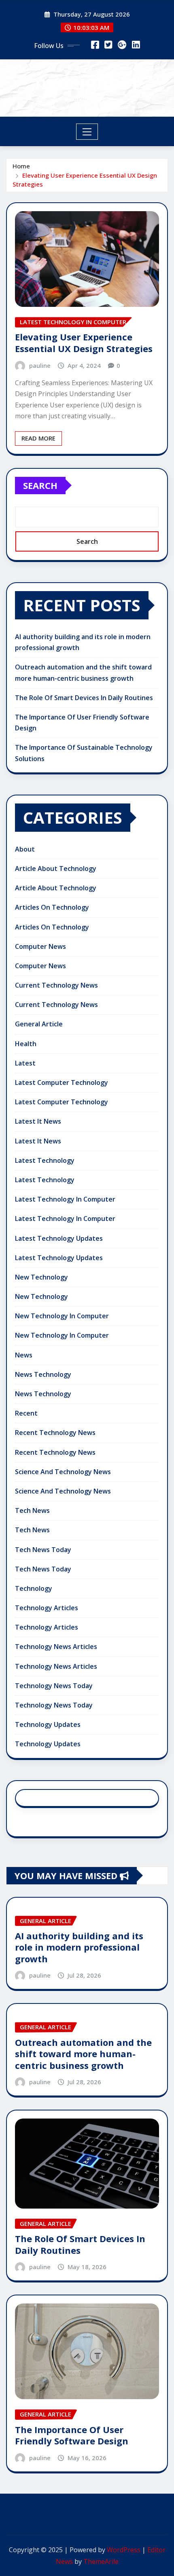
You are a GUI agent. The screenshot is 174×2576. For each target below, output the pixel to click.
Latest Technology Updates (59, 1238)
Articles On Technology (52, 907)
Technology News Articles (56, 1647)
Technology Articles (47, 1608)
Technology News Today (54, 1686)
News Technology (43, 1374)
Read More (38, 438)
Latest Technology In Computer (65, 1199)
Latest (25, 1063)
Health (26, 1044)
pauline (40, 365)
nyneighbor (87, 82)
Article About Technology (56, 868)
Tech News (32, 1510)
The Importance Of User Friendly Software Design (72, 2435)
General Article (39, 1024)
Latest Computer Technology (62, 1082)
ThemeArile (101, 2561)
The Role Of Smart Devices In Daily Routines (84, 698)
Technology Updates (48, 1724)
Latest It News (38, 1121)
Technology (34, 1588)
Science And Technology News (63, 1472)
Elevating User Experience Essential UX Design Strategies (84, 343)
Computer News (40, 946)
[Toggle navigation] (87, 132)
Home (21, 166)
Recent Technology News (55, 1433)
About (25, 849)
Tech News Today (43, 1550)
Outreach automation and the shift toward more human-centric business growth (83, 2054)
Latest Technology (45, 1160)
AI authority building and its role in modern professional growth (79, 1947)
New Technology (41, 1277)
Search (40, 485)
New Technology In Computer (62, 1316)
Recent (26, 1413)
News (24, 1355)
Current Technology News (56, 985)
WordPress (124, 2550)
